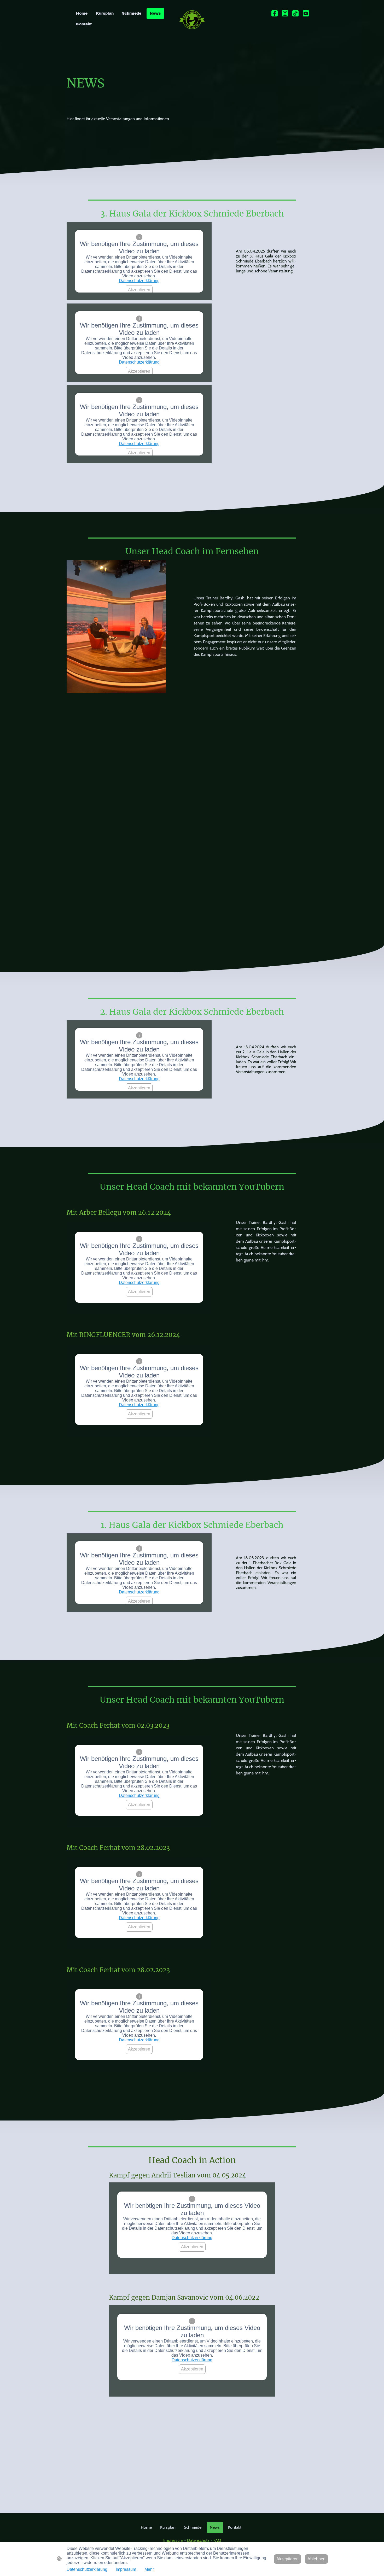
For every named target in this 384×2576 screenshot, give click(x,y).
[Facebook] (275, 13)
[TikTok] (295, 13)
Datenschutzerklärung (139, 281)
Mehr (149, 2569)
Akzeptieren (139, 290)
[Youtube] (306, 13)
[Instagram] (285, 13)
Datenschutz (199, 2540)
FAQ (217, 2540)
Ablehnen (316, 2559)
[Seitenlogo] (192, 20)
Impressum (174, 2540)
